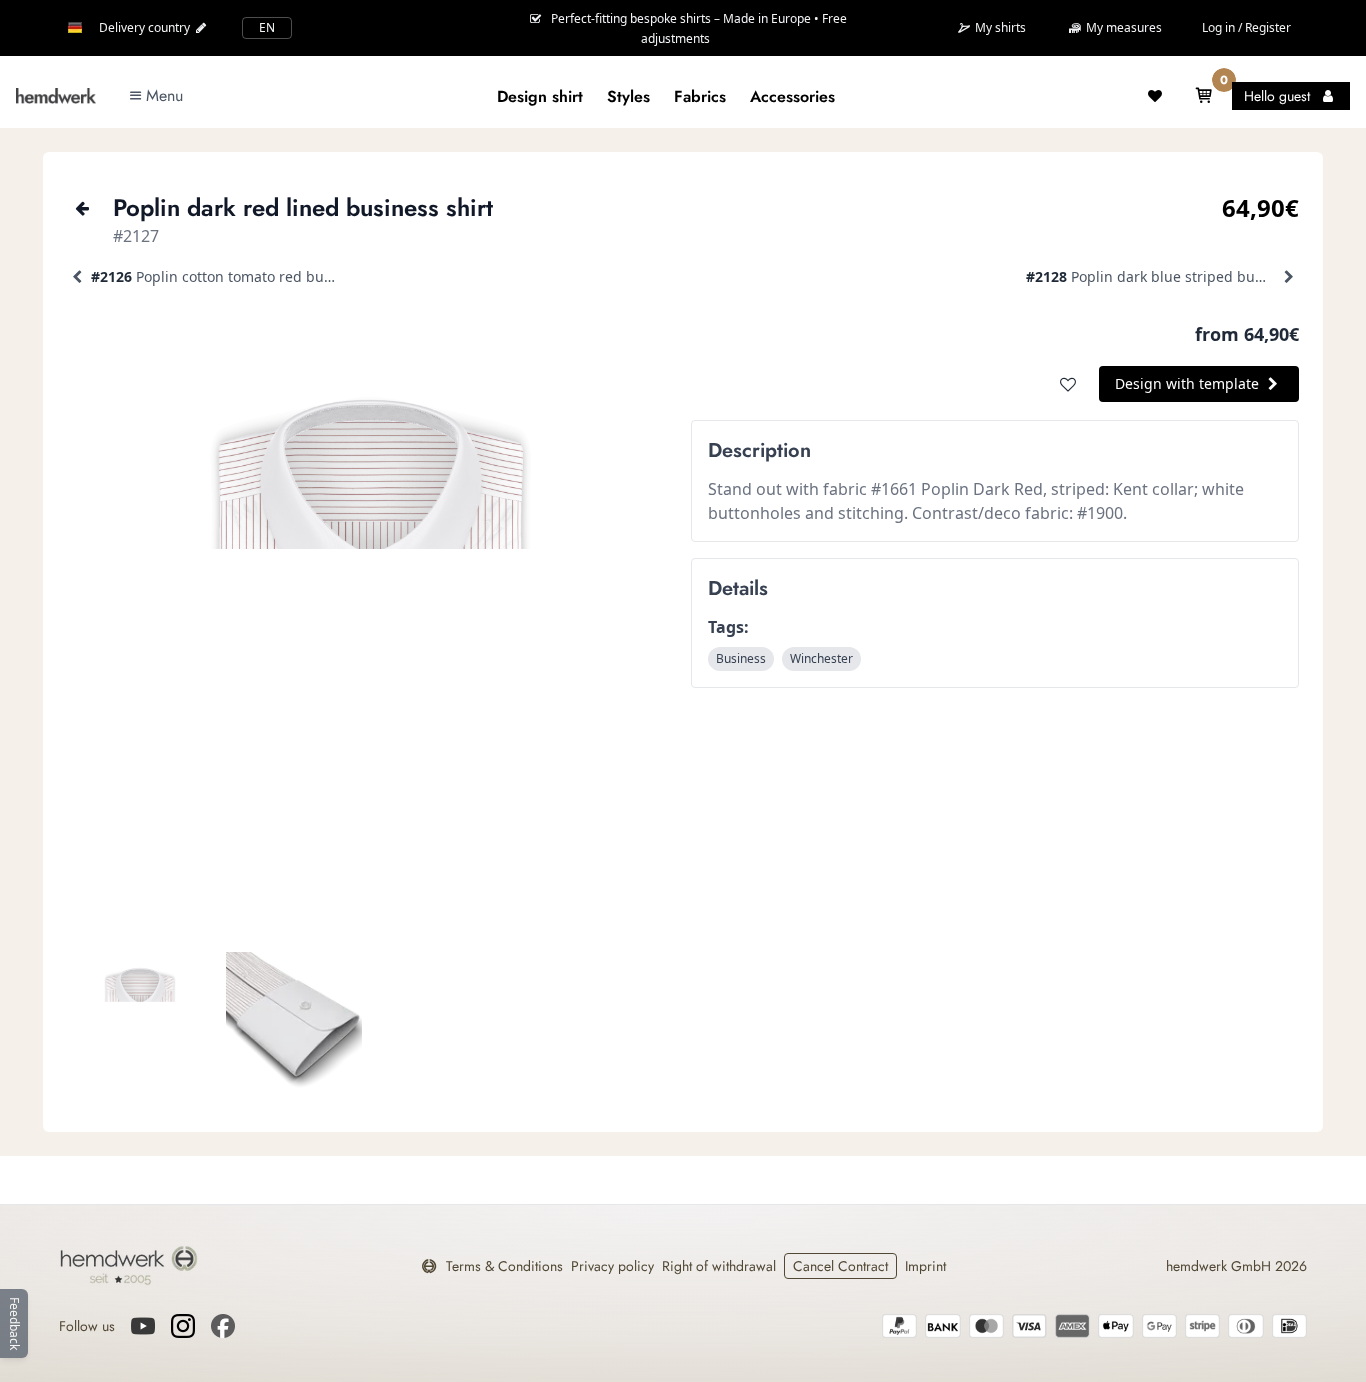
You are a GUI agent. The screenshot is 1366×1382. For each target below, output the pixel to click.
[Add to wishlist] (1068, 384)
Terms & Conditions (504, 1266)
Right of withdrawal (719, 1266)
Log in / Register (1246, 27)
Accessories (792, 96)
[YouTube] (143, 1326)
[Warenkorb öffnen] (1204, 96)
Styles (628, 96)
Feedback (14, 1323)
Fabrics (700, 96)
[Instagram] (183, 1326)
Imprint (925, 1266)
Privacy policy (612, 1266)
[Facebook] (223, 1326)
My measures (1122, 27)
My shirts (999, 28)
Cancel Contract (840, 1266)
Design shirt (540, 96)
